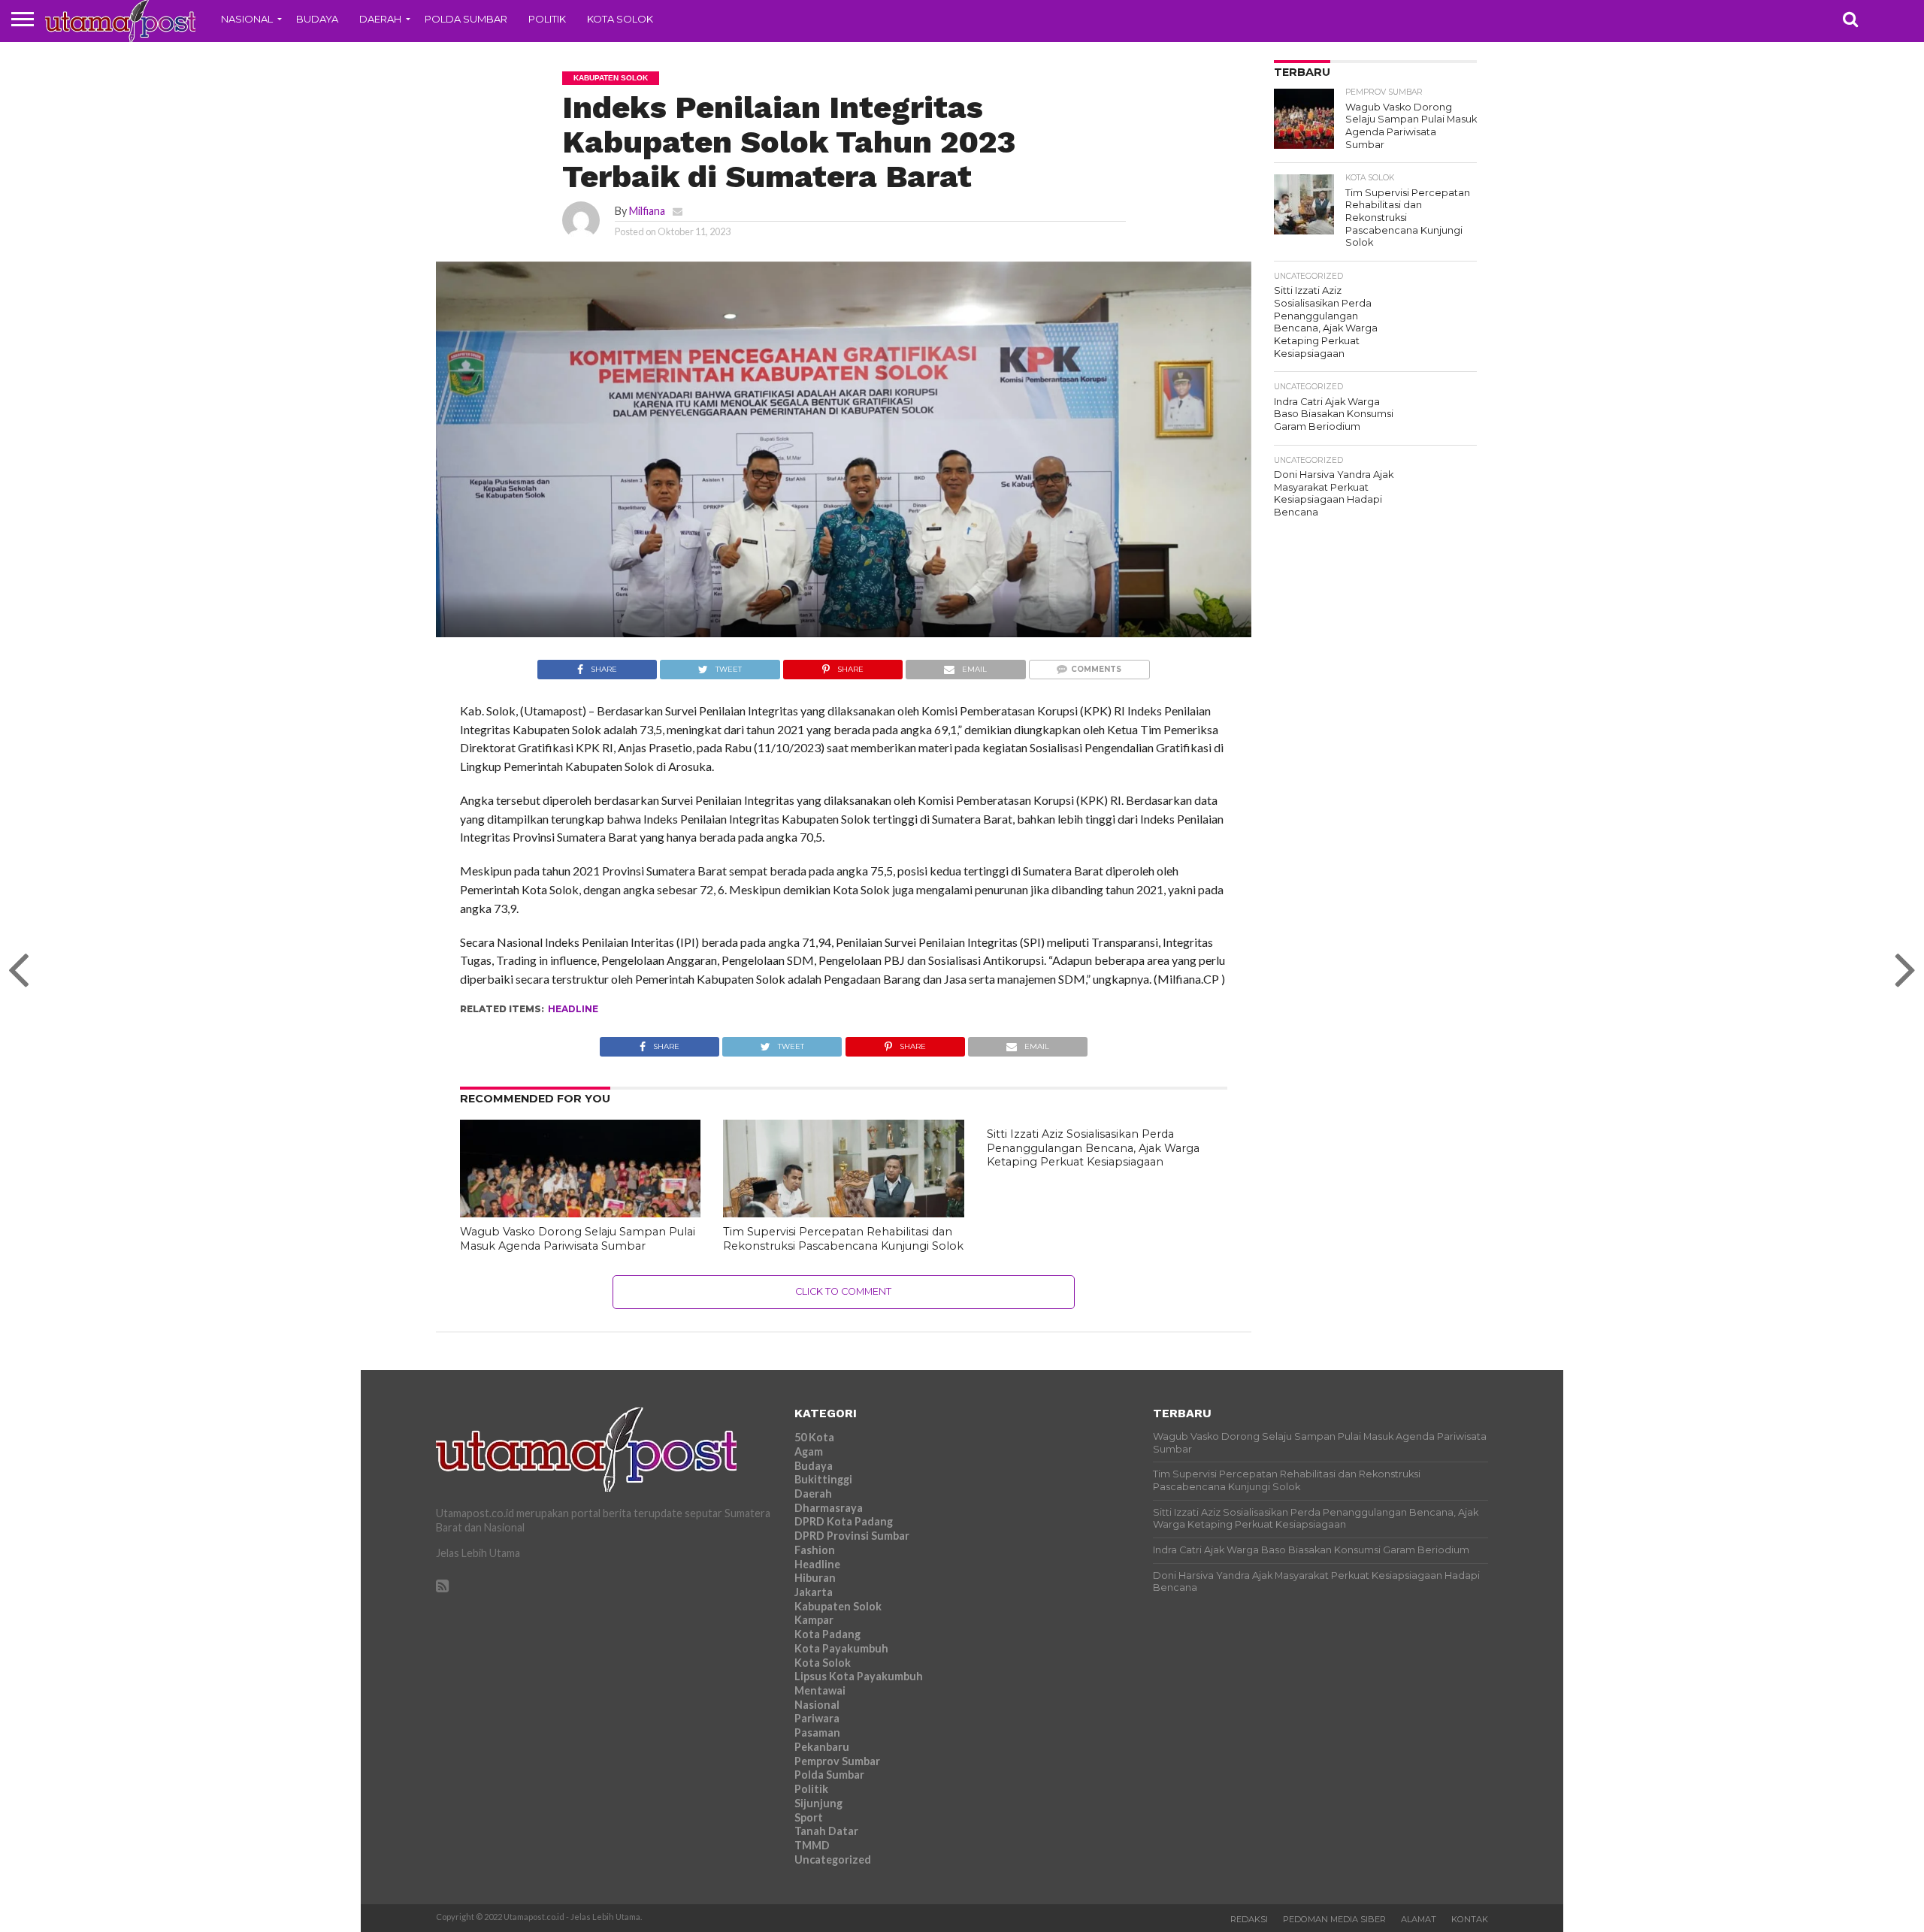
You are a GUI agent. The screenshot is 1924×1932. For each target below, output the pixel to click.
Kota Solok (620, 19)
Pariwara (817, 1718)
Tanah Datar (826, 1831)
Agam (809, 1451)
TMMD (812, 1845)
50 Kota (814, 1437)
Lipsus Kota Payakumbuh (859, 1676)
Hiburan (815, 1578)
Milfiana (647, 211)
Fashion (815, 1550)
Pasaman (817, 1732)
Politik (547, 19)
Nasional (247, 19)
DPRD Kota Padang (844, 1521)
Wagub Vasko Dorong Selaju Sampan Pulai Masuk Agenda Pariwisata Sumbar (578, 1239)
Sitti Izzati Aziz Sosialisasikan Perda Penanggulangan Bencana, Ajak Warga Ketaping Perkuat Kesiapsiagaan (1093, 1148)
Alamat (1419, 1919)
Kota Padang (827, 1634)
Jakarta (814, 1592)
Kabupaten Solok (838, 1606)
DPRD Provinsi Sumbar (852, 1536)
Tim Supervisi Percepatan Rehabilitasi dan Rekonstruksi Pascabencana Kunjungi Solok (843, 1239)
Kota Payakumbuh (841, 1648)
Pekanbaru (822, 1747)
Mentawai (820, 1690)
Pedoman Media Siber (1334, 1919)
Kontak (1470, 1919)
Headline (573, 1009)
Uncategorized (833, 1859)
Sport (809, 1817)
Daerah (380, 19)
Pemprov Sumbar (837, 1761)
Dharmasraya (829, 1508)
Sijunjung (818, 1803)
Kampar (814, 1620)
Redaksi (1249, 1919)
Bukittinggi (823, 1479)
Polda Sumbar (466, 19)
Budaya (317, 19)
